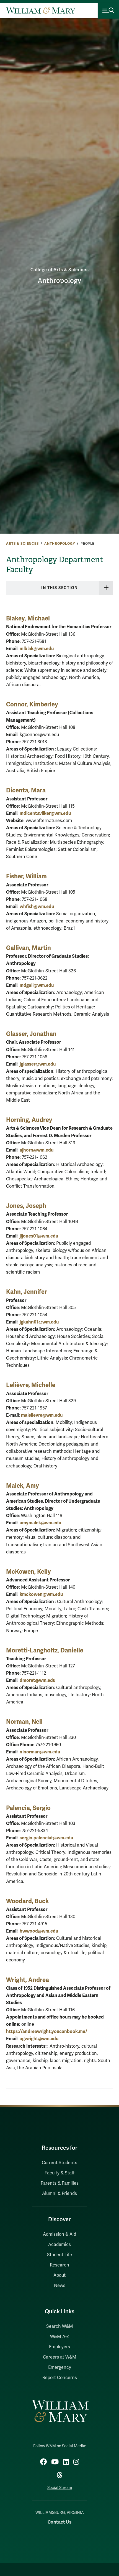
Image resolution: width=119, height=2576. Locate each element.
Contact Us (59, 2522)
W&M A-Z (60, 2337)
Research (59, 2265)
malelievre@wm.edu (42, 1415)
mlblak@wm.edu (37, 649)
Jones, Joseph (26, 1206)
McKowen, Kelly (29, 1572)
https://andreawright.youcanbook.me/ (47, 2031)
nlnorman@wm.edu (40, 1752)
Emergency (60, 2367)
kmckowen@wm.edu (41, 1594)
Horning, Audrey (29, 1120)
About (59, 2275)
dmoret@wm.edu (37, 1680)
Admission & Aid (59, 2234)
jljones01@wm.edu (39, 1236)
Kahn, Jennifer (27, 1292)
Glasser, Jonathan (31, 1034)
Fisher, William (26, 876)
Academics (59, 2245)
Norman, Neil (24, 1722)
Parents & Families (60, 2183)
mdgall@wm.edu (37, 985)
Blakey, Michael (28, 618)
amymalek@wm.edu (40, 1523)
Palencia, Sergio (28, 1808)
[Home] (41, 11)
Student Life (59, 2255)
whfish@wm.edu (37, 907)
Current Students (59, 2163)
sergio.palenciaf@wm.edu (46, 1838)
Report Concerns (60, 2378)
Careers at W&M (60, 2357)
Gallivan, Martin (29, 948)
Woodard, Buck (27, 1901)
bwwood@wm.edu (39, 1931)
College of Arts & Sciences (60, 270)
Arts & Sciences (22, 544)
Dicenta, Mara (26, 790)
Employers (59, 2347)
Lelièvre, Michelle (31, 1385)
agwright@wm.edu (39, 2039)
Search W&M (60, 2326)
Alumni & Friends (59, 2194)
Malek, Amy (23, 1486)
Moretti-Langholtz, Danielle (45, 1650)
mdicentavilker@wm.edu (45, 813)
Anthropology (59, 281)
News (60, 2286)
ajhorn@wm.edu (37, 1150)
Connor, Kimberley (32, 704)
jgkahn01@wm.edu (39, 1322)
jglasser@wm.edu (38, 1064)
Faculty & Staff (59, 2173)
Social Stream (60, 2488)
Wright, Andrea (28, 1980)
